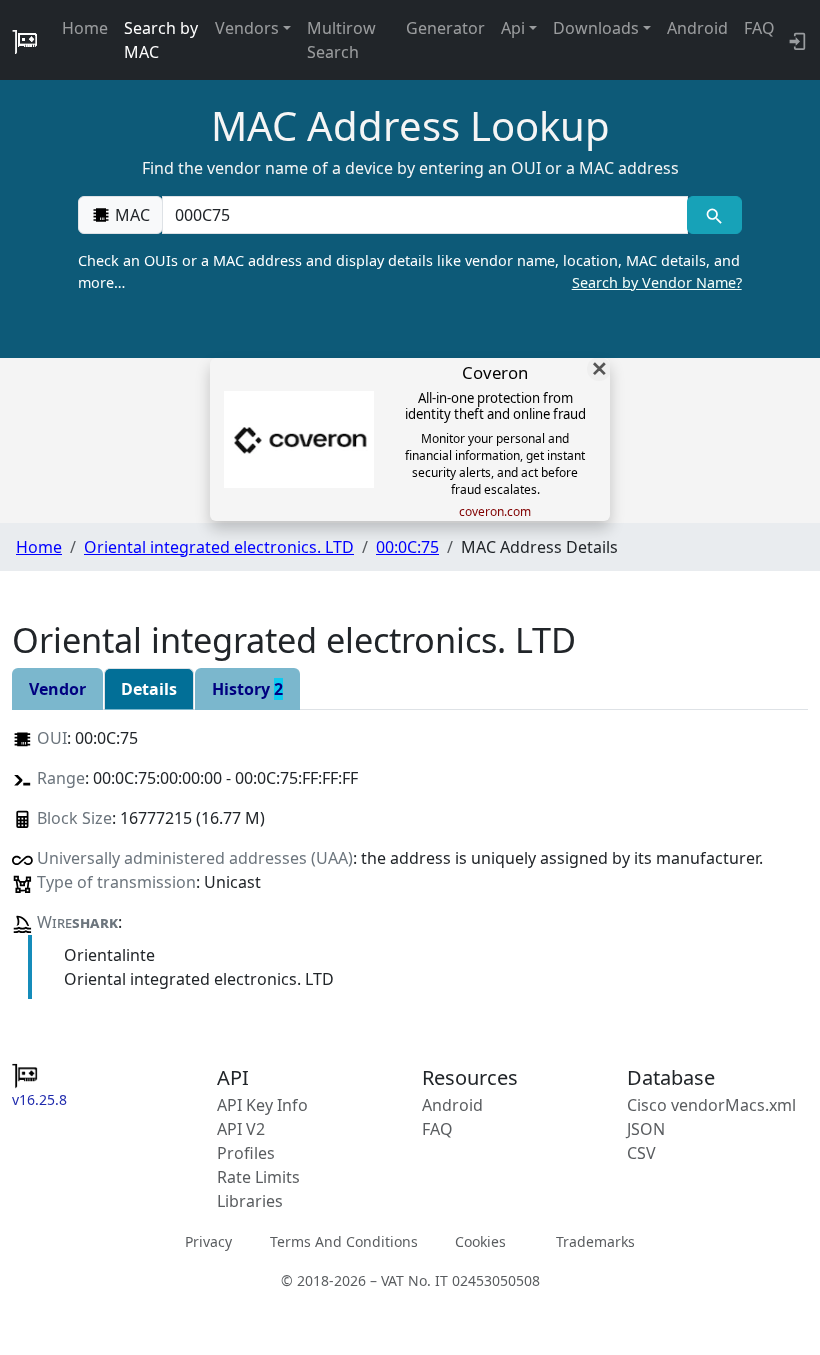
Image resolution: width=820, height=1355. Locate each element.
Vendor (57, 689)
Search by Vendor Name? (657, 282)
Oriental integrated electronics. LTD (219, 547)
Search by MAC (161, 40)
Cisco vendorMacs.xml (711, 1105)
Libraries (250, 1201)
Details (149, 689)
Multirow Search (341, 40)
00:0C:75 (407, 547)
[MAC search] (714, 215)
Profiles (246, 1153)
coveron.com (495, 512)
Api (513, 28)
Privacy (208, 1241)
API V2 (241, 1129)
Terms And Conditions (344, 1241)
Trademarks (595, 1241)
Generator (445, 28)
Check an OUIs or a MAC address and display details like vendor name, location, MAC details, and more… (409, 271)
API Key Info (262, 1105)
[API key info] (795, 40)
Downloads (596, 28)
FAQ (759, 28)
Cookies (480, 1241)
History (247, 689)
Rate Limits (258, 1177)
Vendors (247, 28)
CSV (641, 1153)
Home (85, 28)
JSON (646, 1129)
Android (697, 28)
